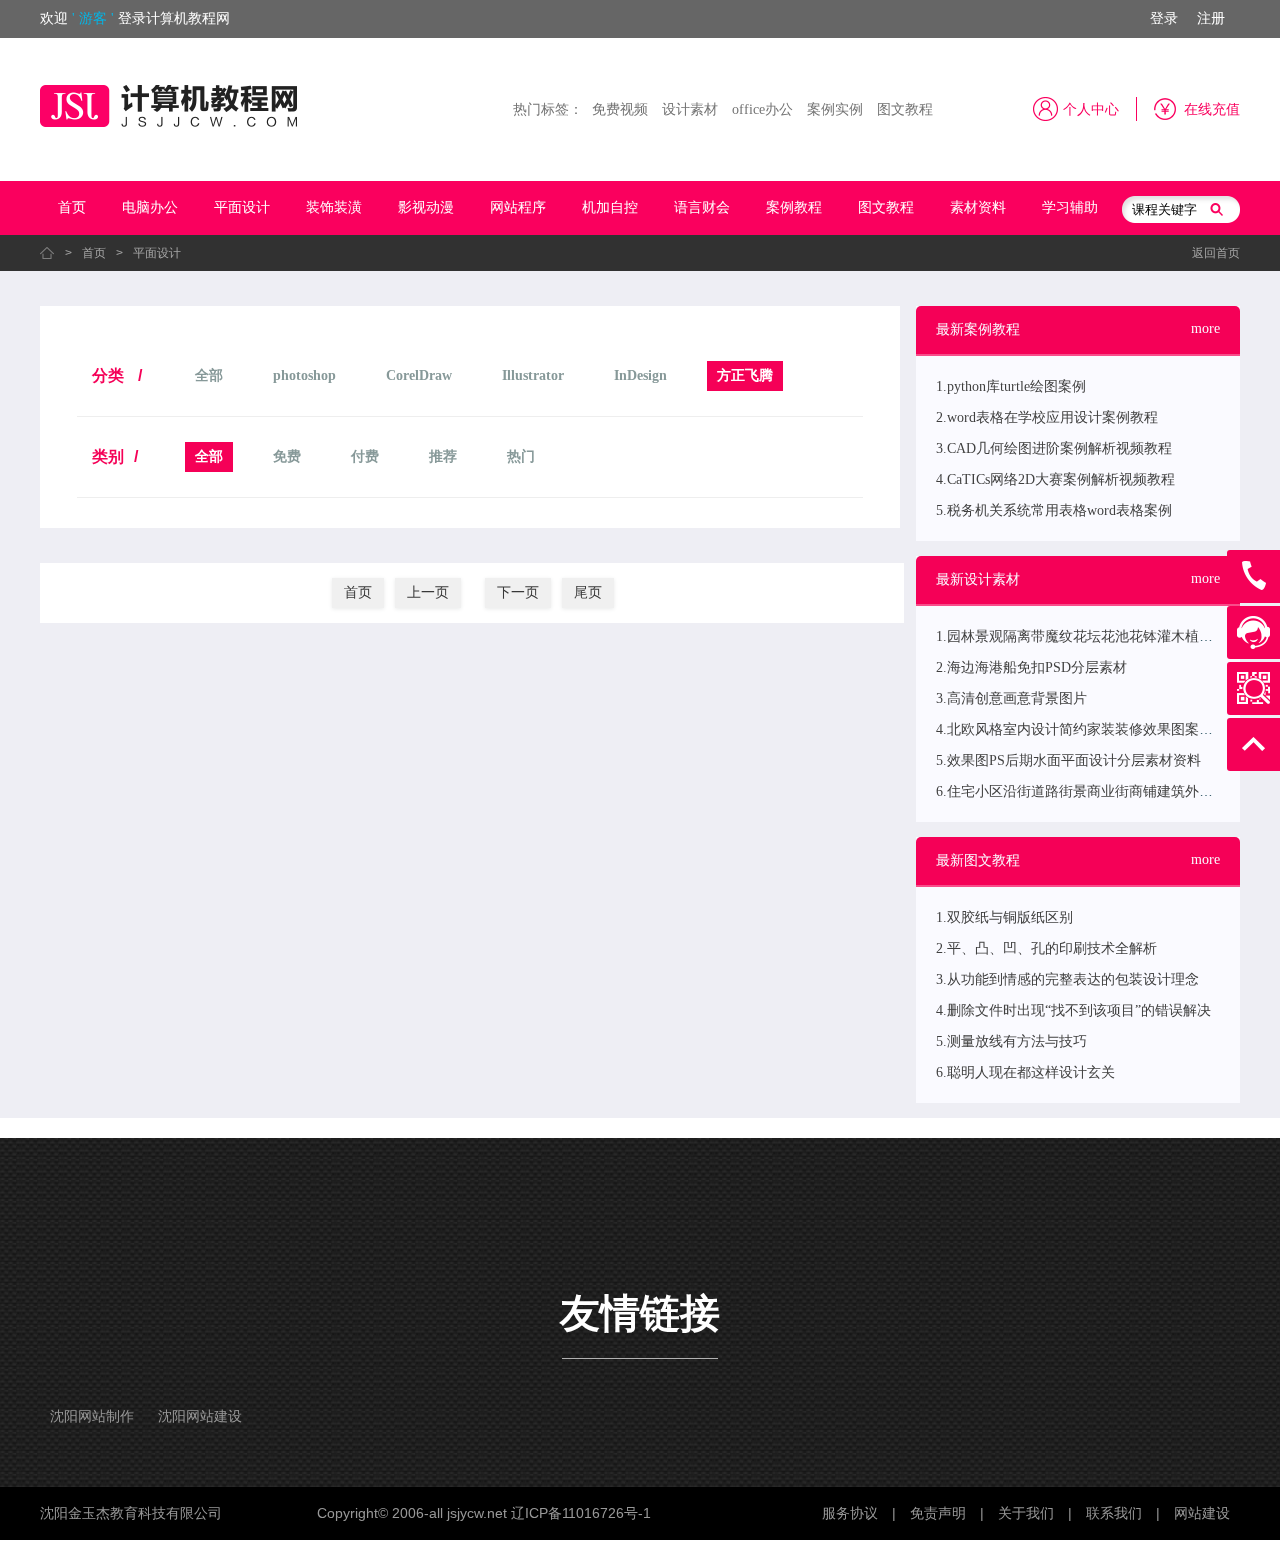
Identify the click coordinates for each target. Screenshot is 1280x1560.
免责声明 (938, 1513)
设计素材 (690, 109)
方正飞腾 (745, 375)
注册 (1211, 18)
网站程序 (518, 207)
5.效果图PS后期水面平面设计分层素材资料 (1068, 760)
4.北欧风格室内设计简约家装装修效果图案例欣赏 (1088, 729)
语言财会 (702, 207)
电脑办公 (150, 207)
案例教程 (794, 207)
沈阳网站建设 (200, 1416)
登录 (1164, 18)
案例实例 (835, 109)
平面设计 (242, 207)
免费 (287, 456)
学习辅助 (1070, 207)
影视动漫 (426, 207)
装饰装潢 (334, 207)
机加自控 (610, 207)
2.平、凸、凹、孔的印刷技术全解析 (1046, 948)
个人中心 (1091, 109)
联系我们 (1114, 1513)
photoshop (304, 375)
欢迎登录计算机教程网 (135, 18)
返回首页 (1216, 253)
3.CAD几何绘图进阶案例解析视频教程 (1054, 448)
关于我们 (1026, 1513)
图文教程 (905, 109)
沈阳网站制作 (92, 1416)
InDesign (640, 375)
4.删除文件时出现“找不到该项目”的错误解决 (1073, 1010)
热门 (521, 456)
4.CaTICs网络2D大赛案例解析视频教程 (1055, 479)
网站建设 (1202, 1513)
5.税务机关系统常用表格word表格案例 (1054, 510)
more (1205, 328)
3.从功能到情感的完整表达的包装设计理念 (1067, 979)
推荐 (443, 456)
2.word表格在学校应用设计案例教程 (1047, 417)
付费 (365, 456)
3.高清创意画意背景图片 (1011, 698)
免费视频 (620, 109)
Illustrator (533, 375)
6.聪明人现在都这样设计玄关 (1025, 1072)
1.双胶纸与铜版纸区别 (1004, 917)
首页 (72, 207)
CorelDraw (419, 375)
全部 (209, 375)
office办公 (762, 109)
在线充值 (1212, 109)
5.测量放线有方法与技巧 (1011, 1041)
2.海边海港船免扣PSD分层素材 (1031, 667)
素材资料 (978, 207)
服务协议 (850, 1513)
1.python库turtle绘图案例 (1011, 386)
